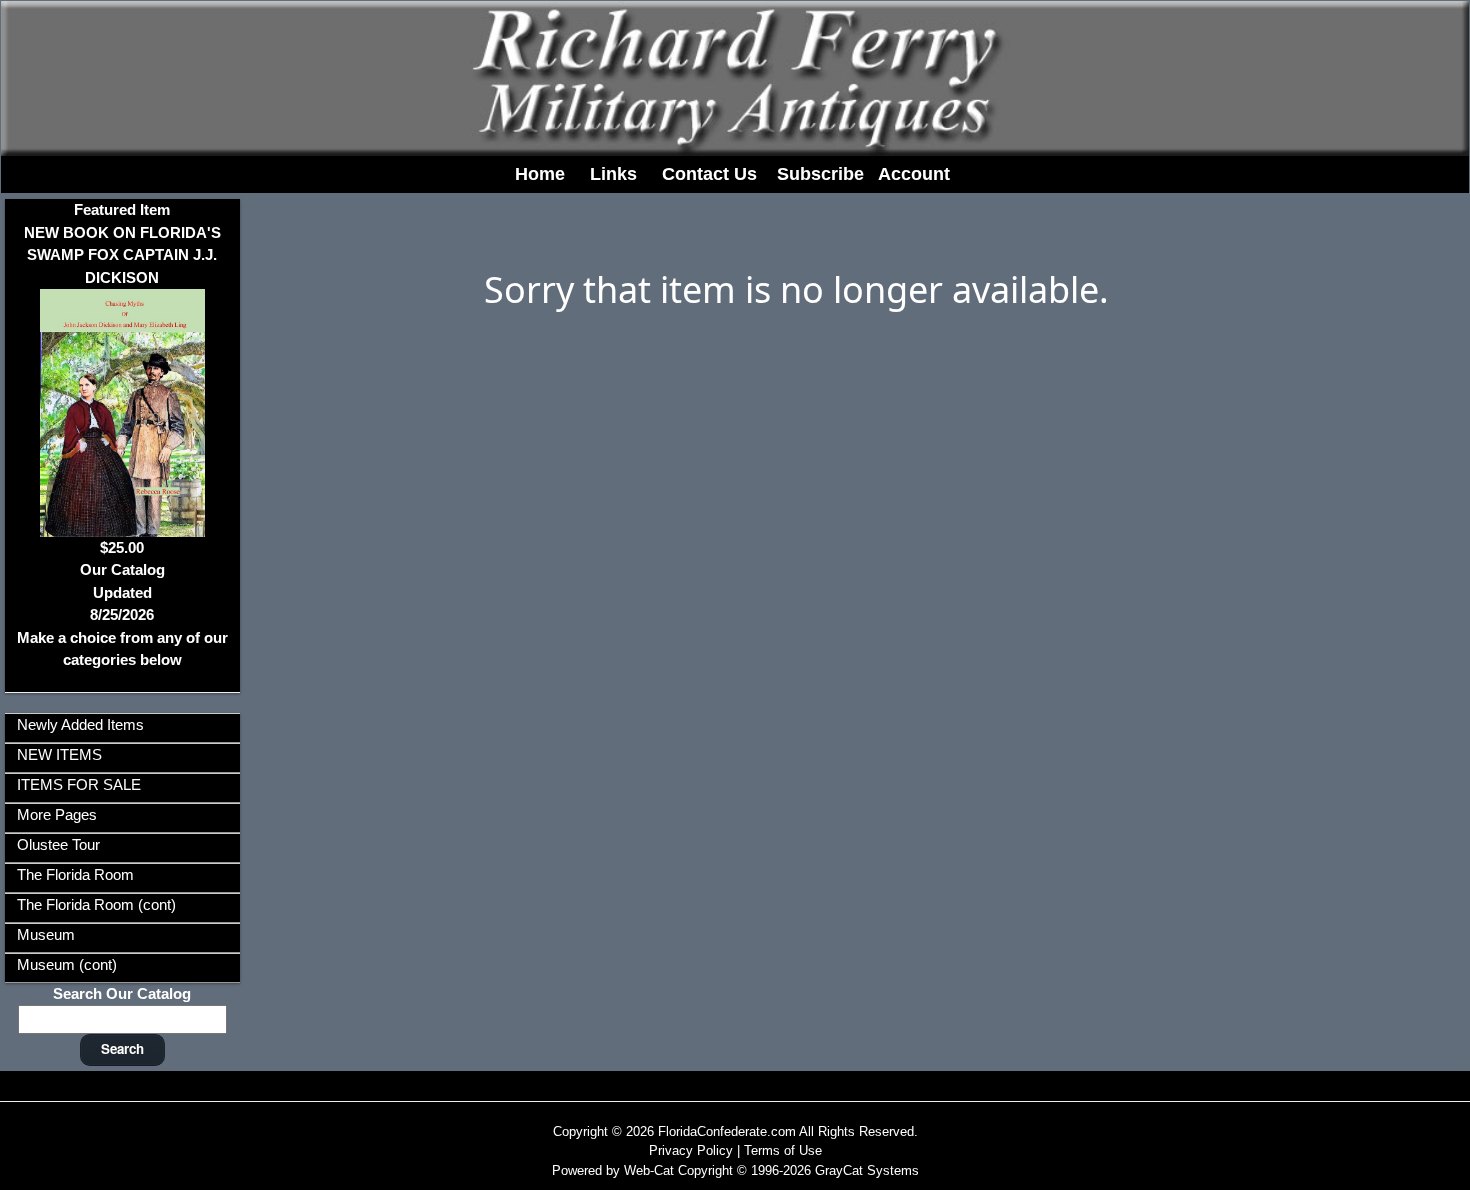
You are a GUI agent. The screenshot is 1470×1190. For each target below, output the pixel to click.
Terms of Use (783, 1150)
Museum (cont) (67, 964)
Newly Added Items (80, 724)
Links (613, 174)
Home (540, 174)
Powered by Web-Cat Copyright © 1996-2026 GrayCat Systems (735, 1170)
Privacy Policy (691, 1150)
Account (914, 174)
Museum (46, 934)
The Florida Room (75, 874)
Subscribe (820, 174)
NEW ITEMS (59, 754)
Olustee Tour (58, 844)
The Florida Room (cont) (96, 904)
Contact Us (709, 174)
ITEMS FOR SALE (79, 784)
